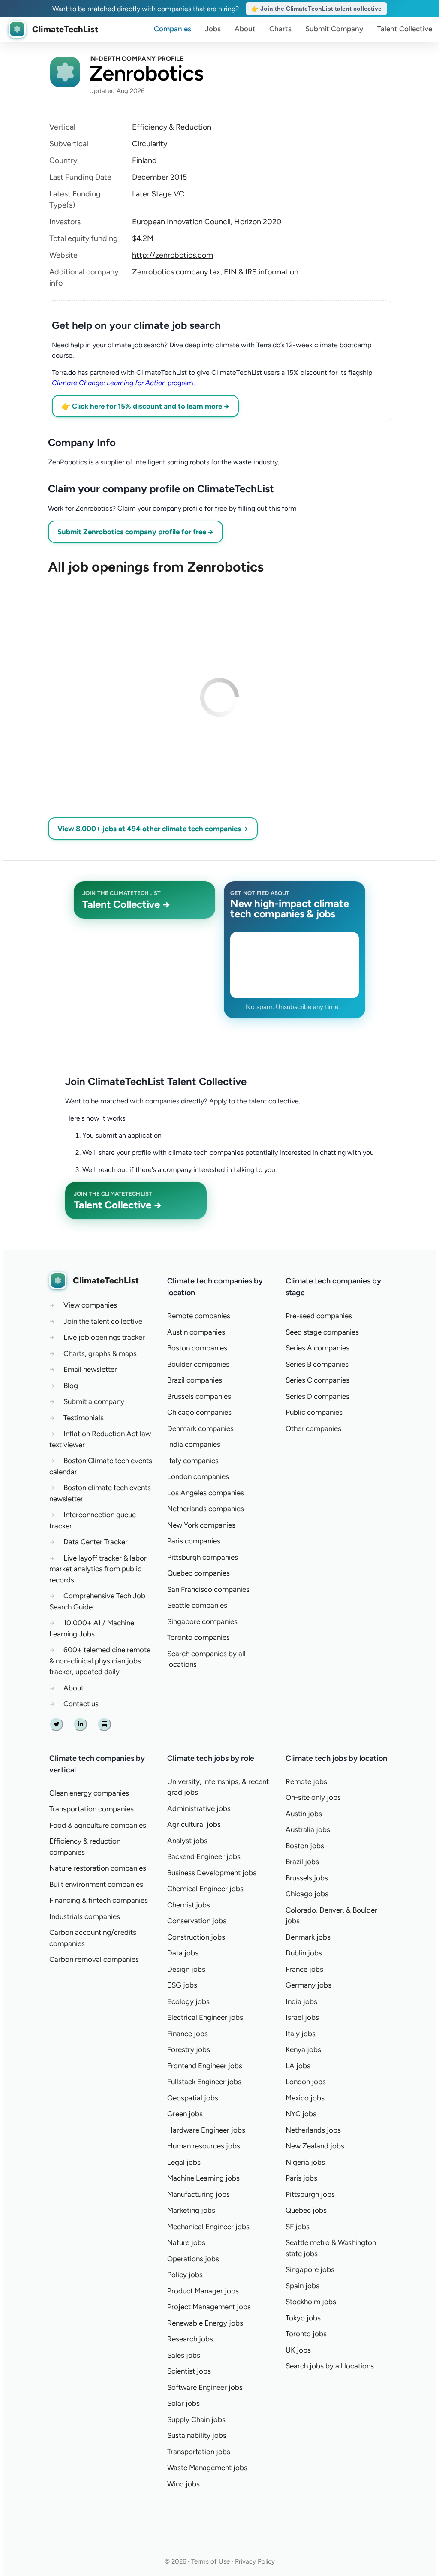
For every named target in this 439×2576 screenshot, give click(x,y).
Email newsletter (90, 1369)
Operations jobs (193, 2259)
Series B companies (317, 1364)
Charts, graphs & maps (100, 1353)
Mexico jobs (305, 2098)
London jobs (306, 2082)
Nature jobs (186, 2242)
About (245, 29)
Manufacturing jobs (198, 2194)
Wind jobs (183, 2484)
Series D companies (317, 1396)
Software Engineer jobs (205, 2387)
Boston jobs (305, 1846)
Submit (334, 29)
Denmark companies (200, 1428)
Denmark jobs (308, 1937)
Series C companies (317, 1380)
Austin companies (196, 1332)
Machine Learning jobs (203, 2178)
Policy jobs (185, 2275)
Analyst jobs (187, 1841)
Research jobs (190, 2339)
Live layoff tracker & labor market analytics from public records (98, 1569)
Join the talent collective (103, 1321)
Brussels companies (199, 1396)
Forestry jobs (189, 2049)
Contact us (81, 1704)
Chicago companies (199, 1412)
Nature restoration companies (98, 1868)
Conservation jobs (197, 1921)
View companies (90, 1305)
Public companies (314, 1412)
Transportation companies (92, 1809)
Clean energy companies (89, 1793)
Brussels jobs (307, 1878)
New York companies (201, 1525)
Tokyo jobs (303, 2318)
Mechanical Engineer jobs (208, 2227)
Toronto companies (198, 1637)
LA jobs (298, 2066)
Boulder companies (198, 1364)
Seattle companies (197, 1605)
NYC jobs (301, 2114)
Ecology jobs (188, 2001)
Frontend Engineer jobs (205, 2066)
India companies (194, 1444)
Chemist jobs (189, 1905)
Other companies (313, 1428)
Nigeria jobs (305, 2162)
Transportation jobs (199, 2452)
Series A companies (317, 1348)
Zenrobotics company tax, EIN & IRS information (215, 272)
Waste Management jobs (207, 2468)
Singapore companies (202, 1621)
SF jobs (298, 2227)
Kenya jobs (303, 2049)
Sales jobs (184, 2355)
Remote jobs (306, 1781)
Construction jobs (196, 1937)
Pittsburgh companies (203, 1557)
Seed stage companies (322, 1332)
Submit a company (94, 1401)
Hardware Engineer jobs (206, 2130)
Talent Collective (404, 29)
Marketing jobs (191, 2210)
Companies (173, 29)
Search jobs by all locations (330, 2366)
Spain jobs (302, 2286)
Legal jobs (184, 2162)
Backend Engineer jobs (204, 1856)
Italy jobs (301, 2034)
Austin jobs (304, 1814)
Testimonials (84, 1418)
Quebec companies (198, 1573)
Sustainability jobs (197, 2435)
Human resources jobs (204, 2146)
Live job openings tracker (104, 1337)
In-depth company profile (137, 59)
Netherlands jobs (313, 2130)
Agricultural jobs (194, 1824)
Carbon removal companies (94, 1959)
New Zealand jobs (315, 2146)
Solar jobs (183, 2403)
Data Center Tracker (96, 1542)
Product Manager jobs (203, 2291)
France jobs (304, 1969)
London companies (198, 1476)
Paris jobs (301, 2178)
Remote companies (199, 1316)
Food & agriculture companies (98, 1825)
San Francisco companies (208, 1589)
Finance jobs (188, 2034)
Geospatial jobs (193, 2098)
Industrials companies (85, 1916)
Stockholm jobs (311, 2302)
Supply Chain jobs (196, 2419)
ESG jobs (182, 1985)
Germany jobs (308, 1985)
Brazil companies (195, 1380)
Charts (280, 29)
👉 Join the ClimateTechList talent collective (316, 9)
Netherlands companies (206, 1509)
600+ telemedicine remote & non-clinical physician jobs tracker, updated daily (100, 1661)
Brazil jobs (302, 1862)
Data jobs (183, 1953)
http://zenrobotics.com (173, 255)
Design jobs (186, 1969)
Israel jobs (302, 2017)
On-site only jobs (313, 1797)
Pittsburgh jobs (310, 2194)
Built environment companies (96, 1884)
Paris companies (194, 1541)
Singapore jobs (310, 2269)
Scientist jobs (189, 2371)
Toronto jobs (306, 2334)
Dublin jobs (304, 1953)
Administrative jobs (199, 1808)
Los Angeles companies (206, 1493)
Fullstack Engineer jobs (204, 2082)
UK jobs (298, 2350)
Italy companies (193, 1461)
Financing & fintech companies (99, 1900)
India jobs (301, 2001)
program (123, 383)
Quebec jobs (306, 2210)
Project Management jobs (209, 2307)
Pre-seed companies (319, 1316)
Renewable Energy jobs (205, 2323)
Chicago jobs (307, 1894)
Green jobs (185, 2114)
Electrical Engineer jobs (205, 2017)
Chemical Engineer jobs (205, 1889)
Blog (71, 1386)
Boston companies (197, 1348)
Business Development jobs (212, 1873)
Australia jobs (308, 1829)
